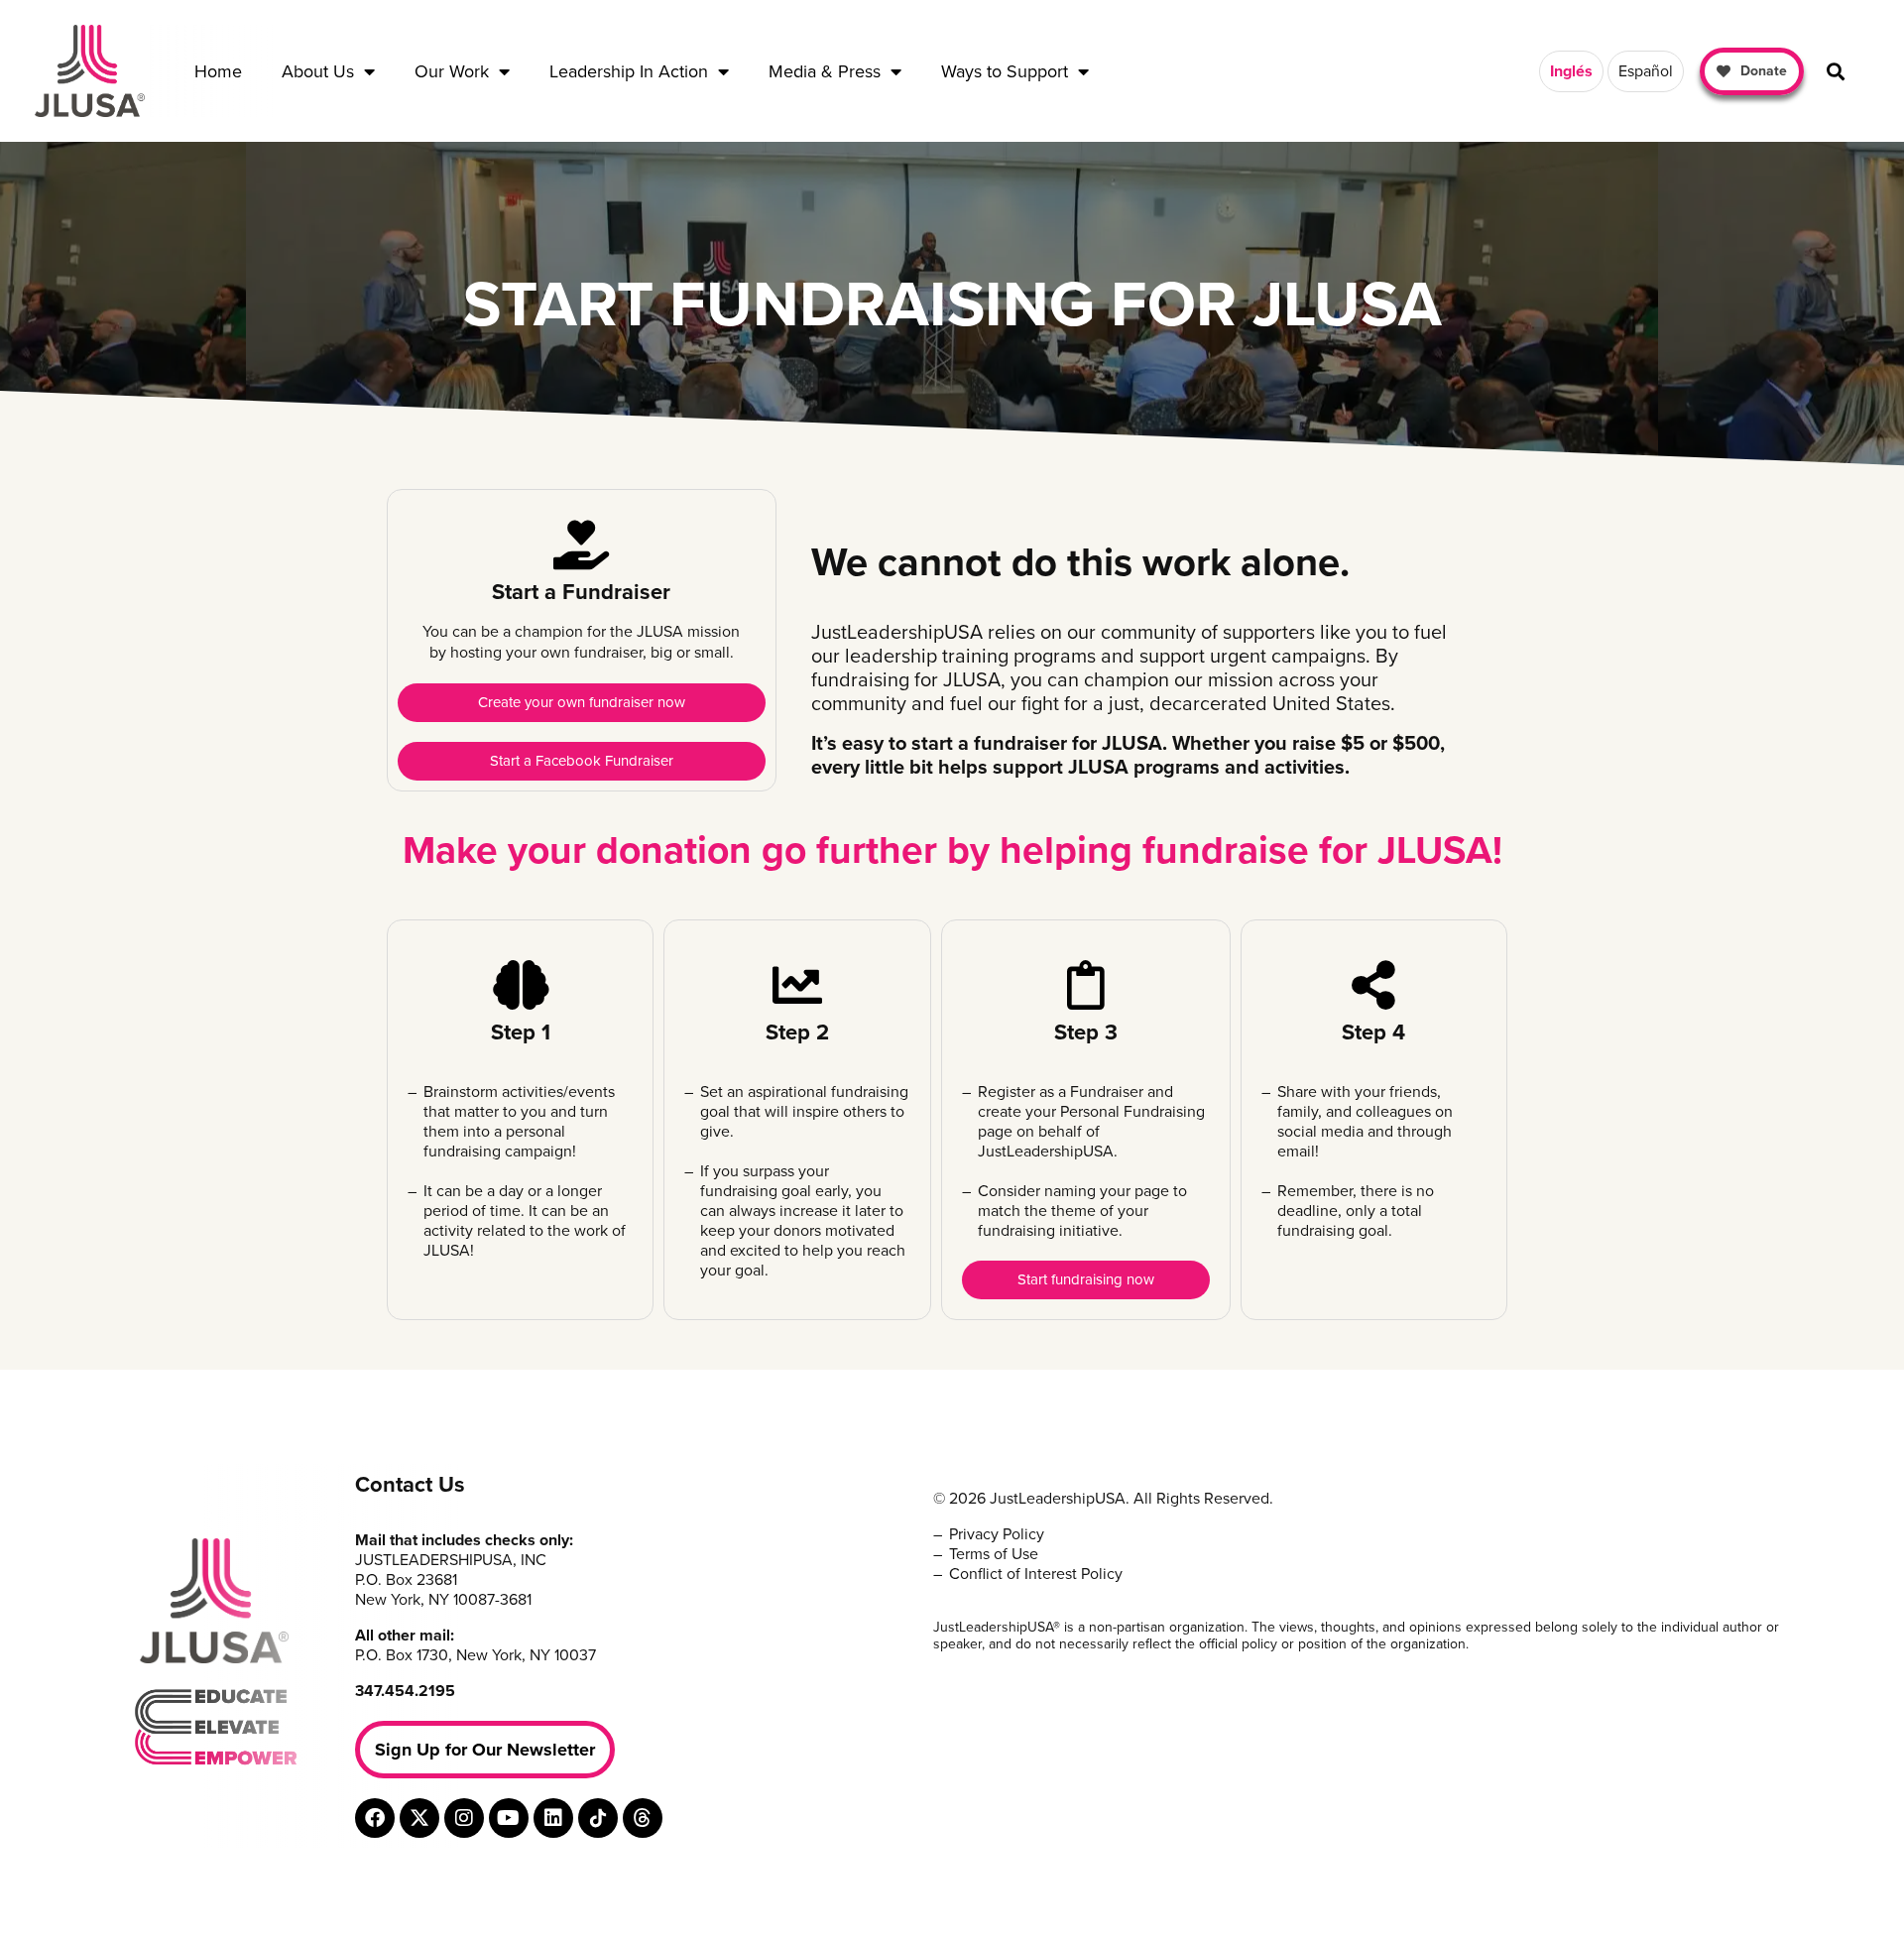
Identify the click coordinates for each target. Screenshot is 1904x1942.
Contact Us (410, 1485)
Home (218, 71)
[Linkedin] (553, 1818)
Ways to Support (1005, 71)
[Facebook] (375, 1818)
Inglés (1571, 71)
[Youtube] (509, 1818)
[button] (1835, 71)
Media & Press (825, 71)
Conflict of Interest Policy (1036, 1574)
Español (1646, 71)
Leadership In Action (629, 71)
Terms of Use (994, 1554)
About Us (318, 71)
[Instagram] (464, 1818)
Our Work (452, 71)
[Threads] (643, 1818)
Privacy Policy (997, 1534)
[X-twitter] (419, 1818)
